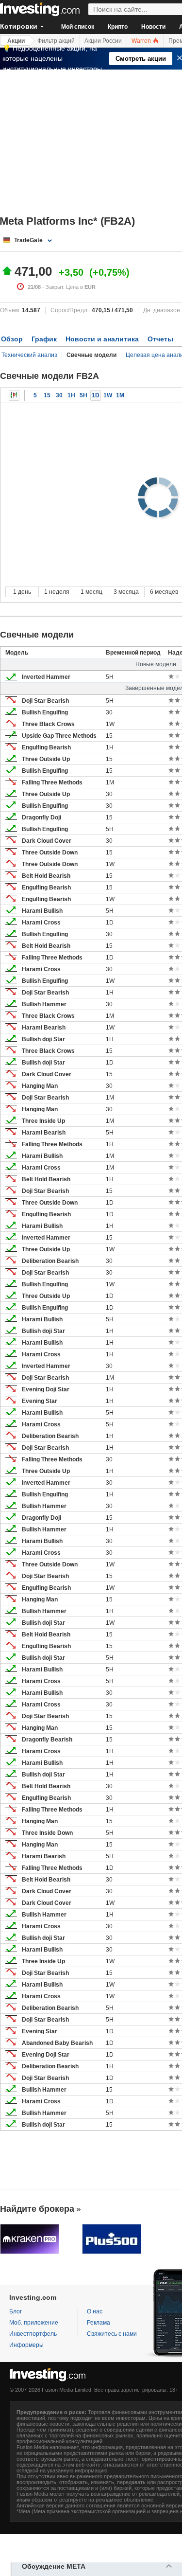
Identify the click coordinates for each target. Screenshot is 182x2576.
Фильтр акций (56, 41)
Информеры (26, 2345)
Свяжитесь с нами (112, 2334)
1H (71, 395)
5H (83, 395)
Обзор (12, 339)
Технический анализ (29, 355)
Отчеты (160, 339)
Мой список (78, 27)
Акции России (103, 41)
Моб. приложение (34, 2323)
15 (47, 395)
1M (120, 395)
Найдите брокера (37, 2209)
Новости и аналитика (102, 339)
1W (108, 395)
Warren (142, 41)
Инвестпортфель (33, 2334)
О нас (95, 2311)
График (44, 339)
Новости (153, 27)
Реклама (99, 2323)
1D (96, 395)
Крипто (118, 27)
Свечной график (14, 395)
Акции (16, 41)
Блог (16, 2311)
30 (59, 395)
